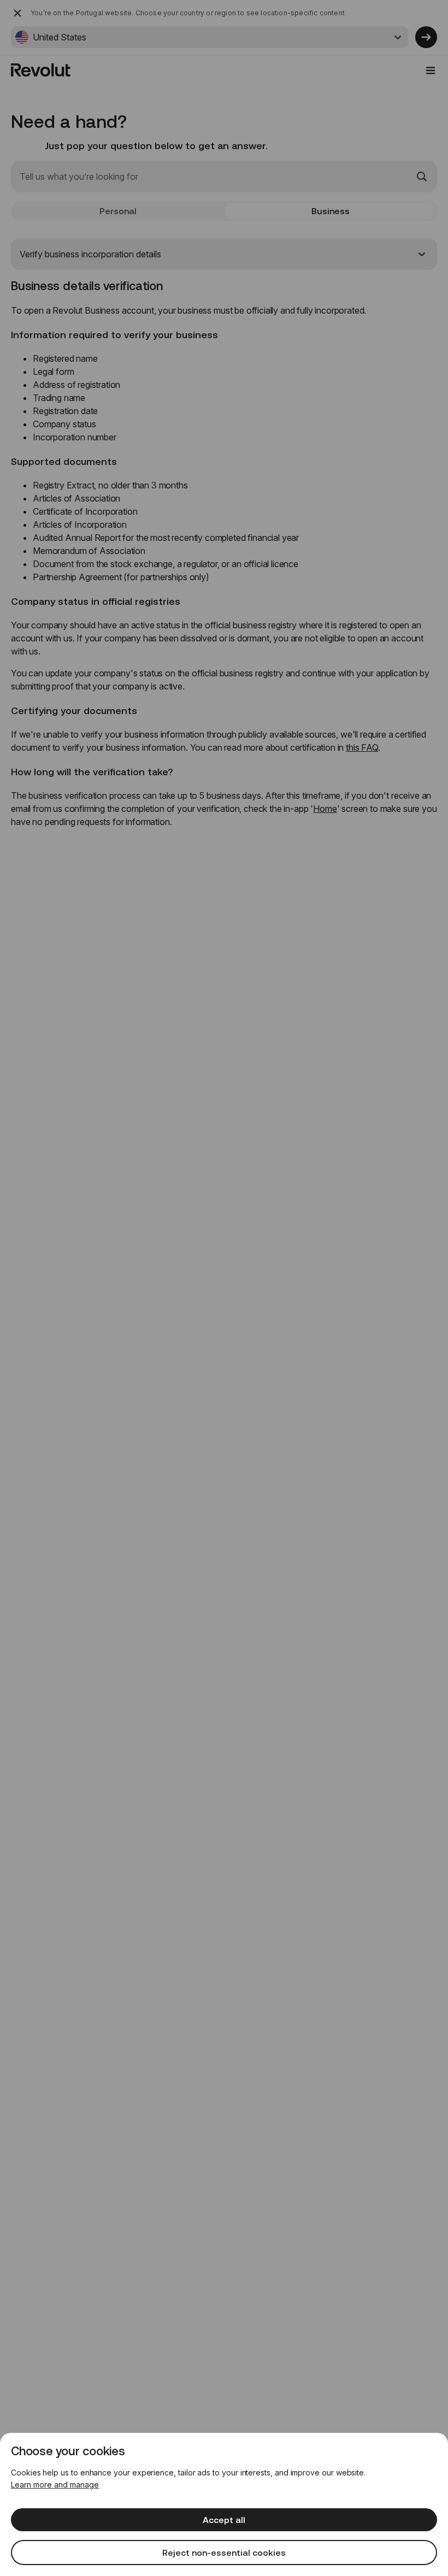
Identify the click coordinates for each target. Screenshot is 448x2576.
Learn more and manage (55, 2484)
